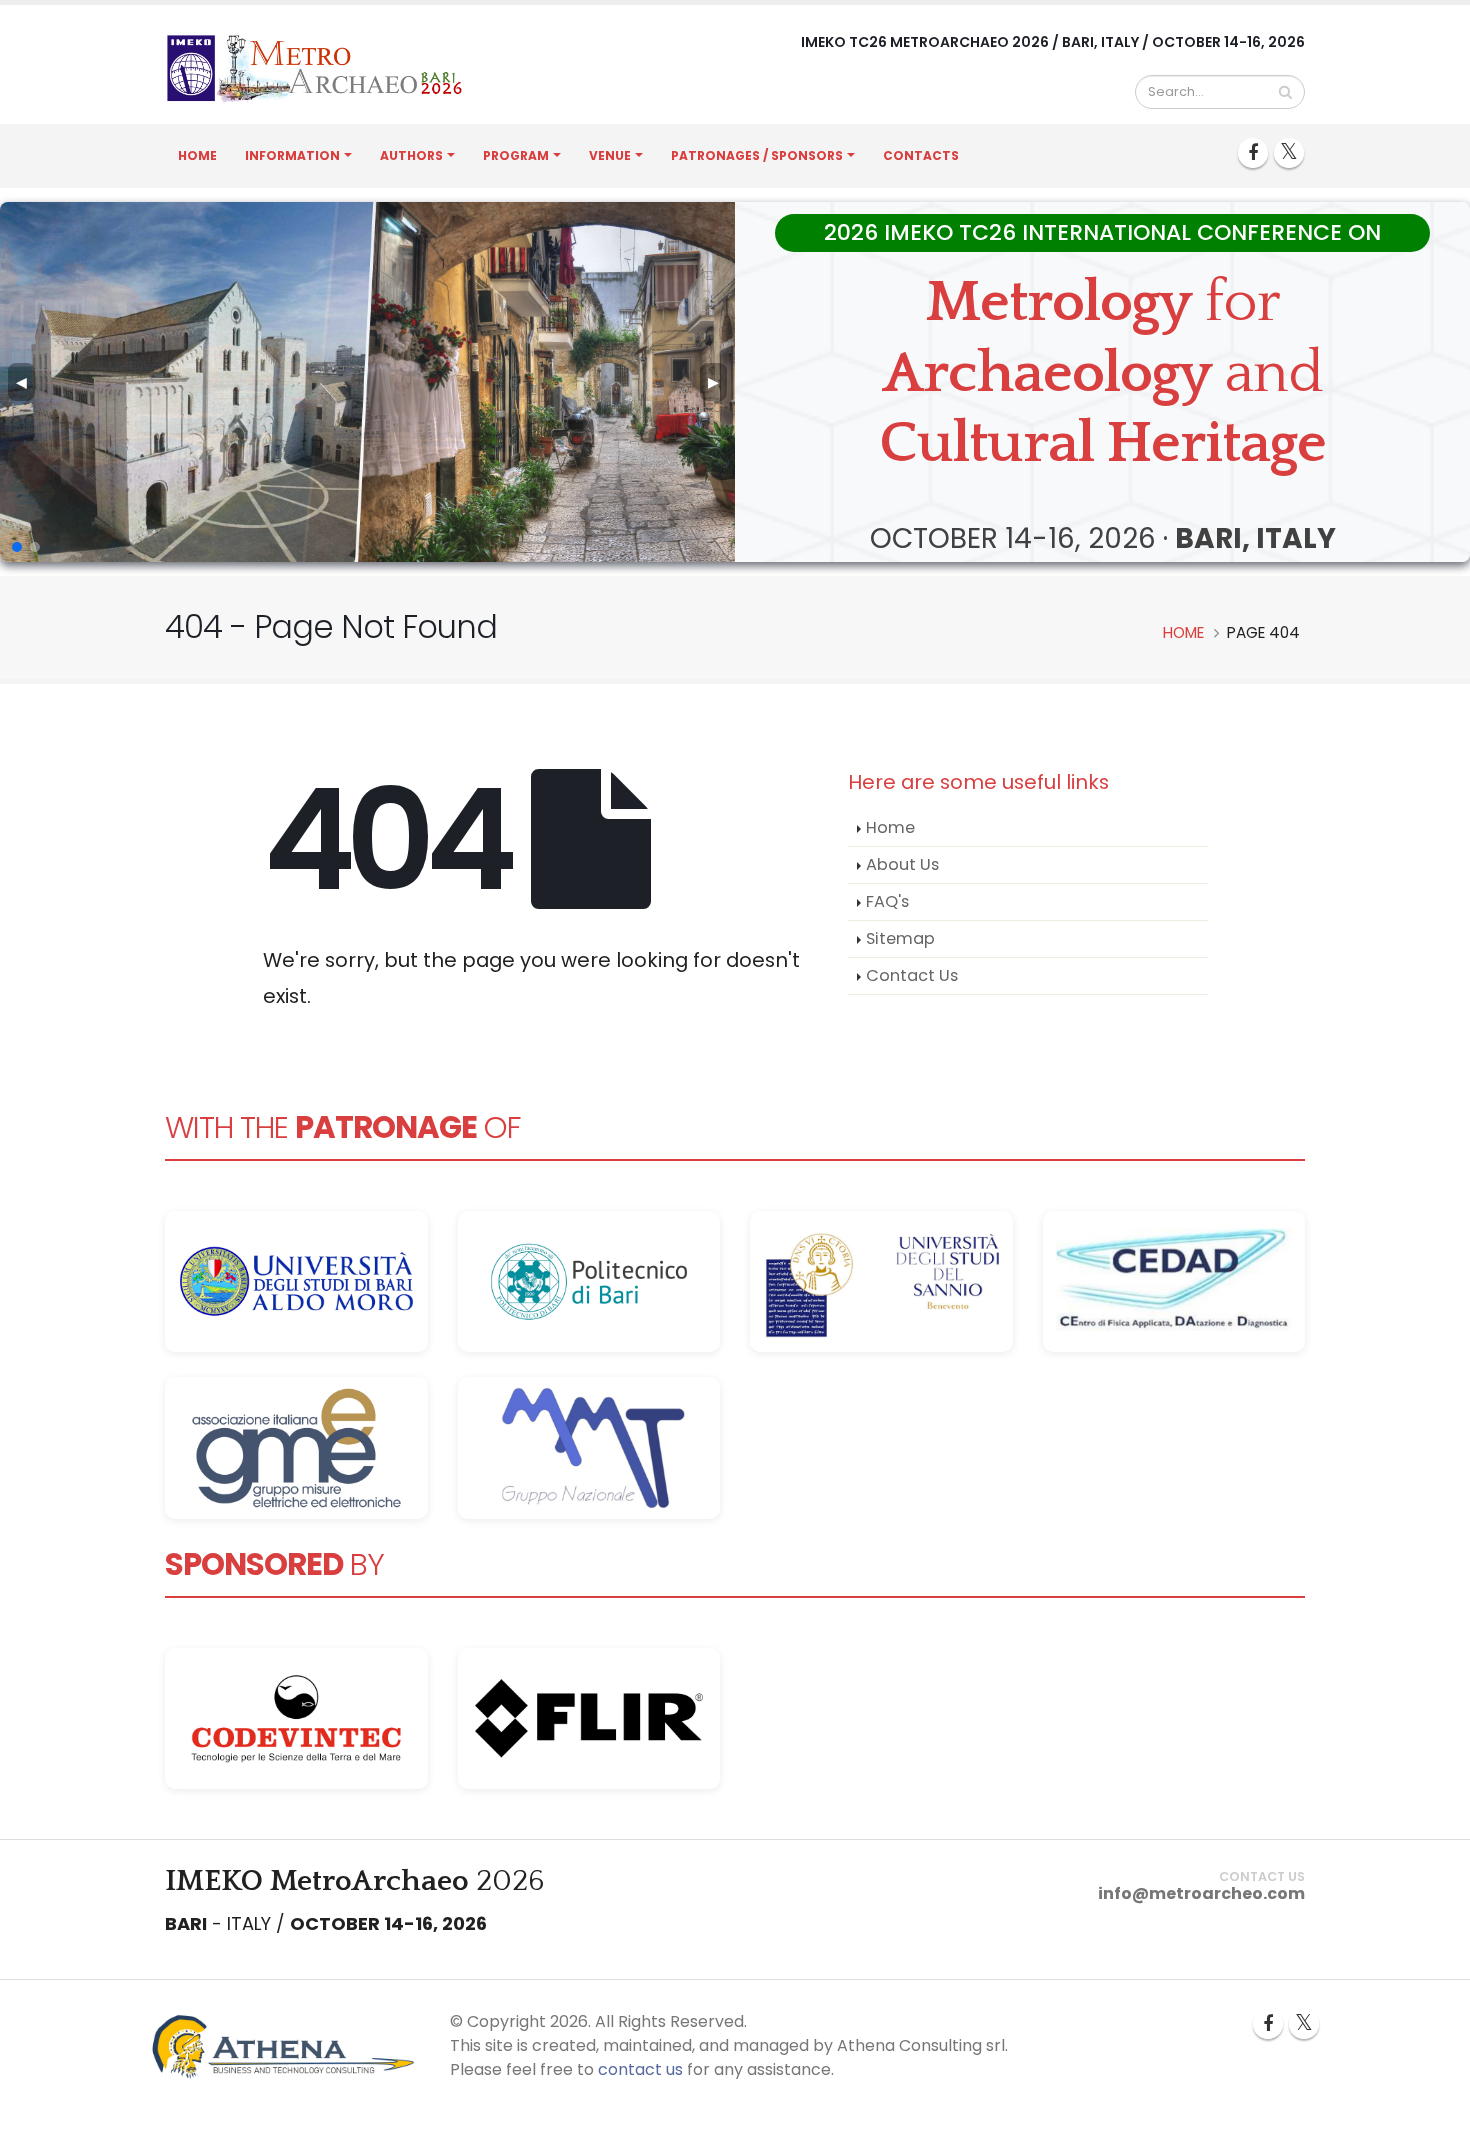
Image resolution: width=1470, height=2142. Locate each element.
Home (197, 155)
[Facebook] (1253, 153)
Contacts (921, 155)
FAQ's (887, 901)
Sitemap (900, 938)
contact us (640, 2069)
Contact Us (912, 975)
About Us (902, 864)
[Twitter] (1289, 153)
